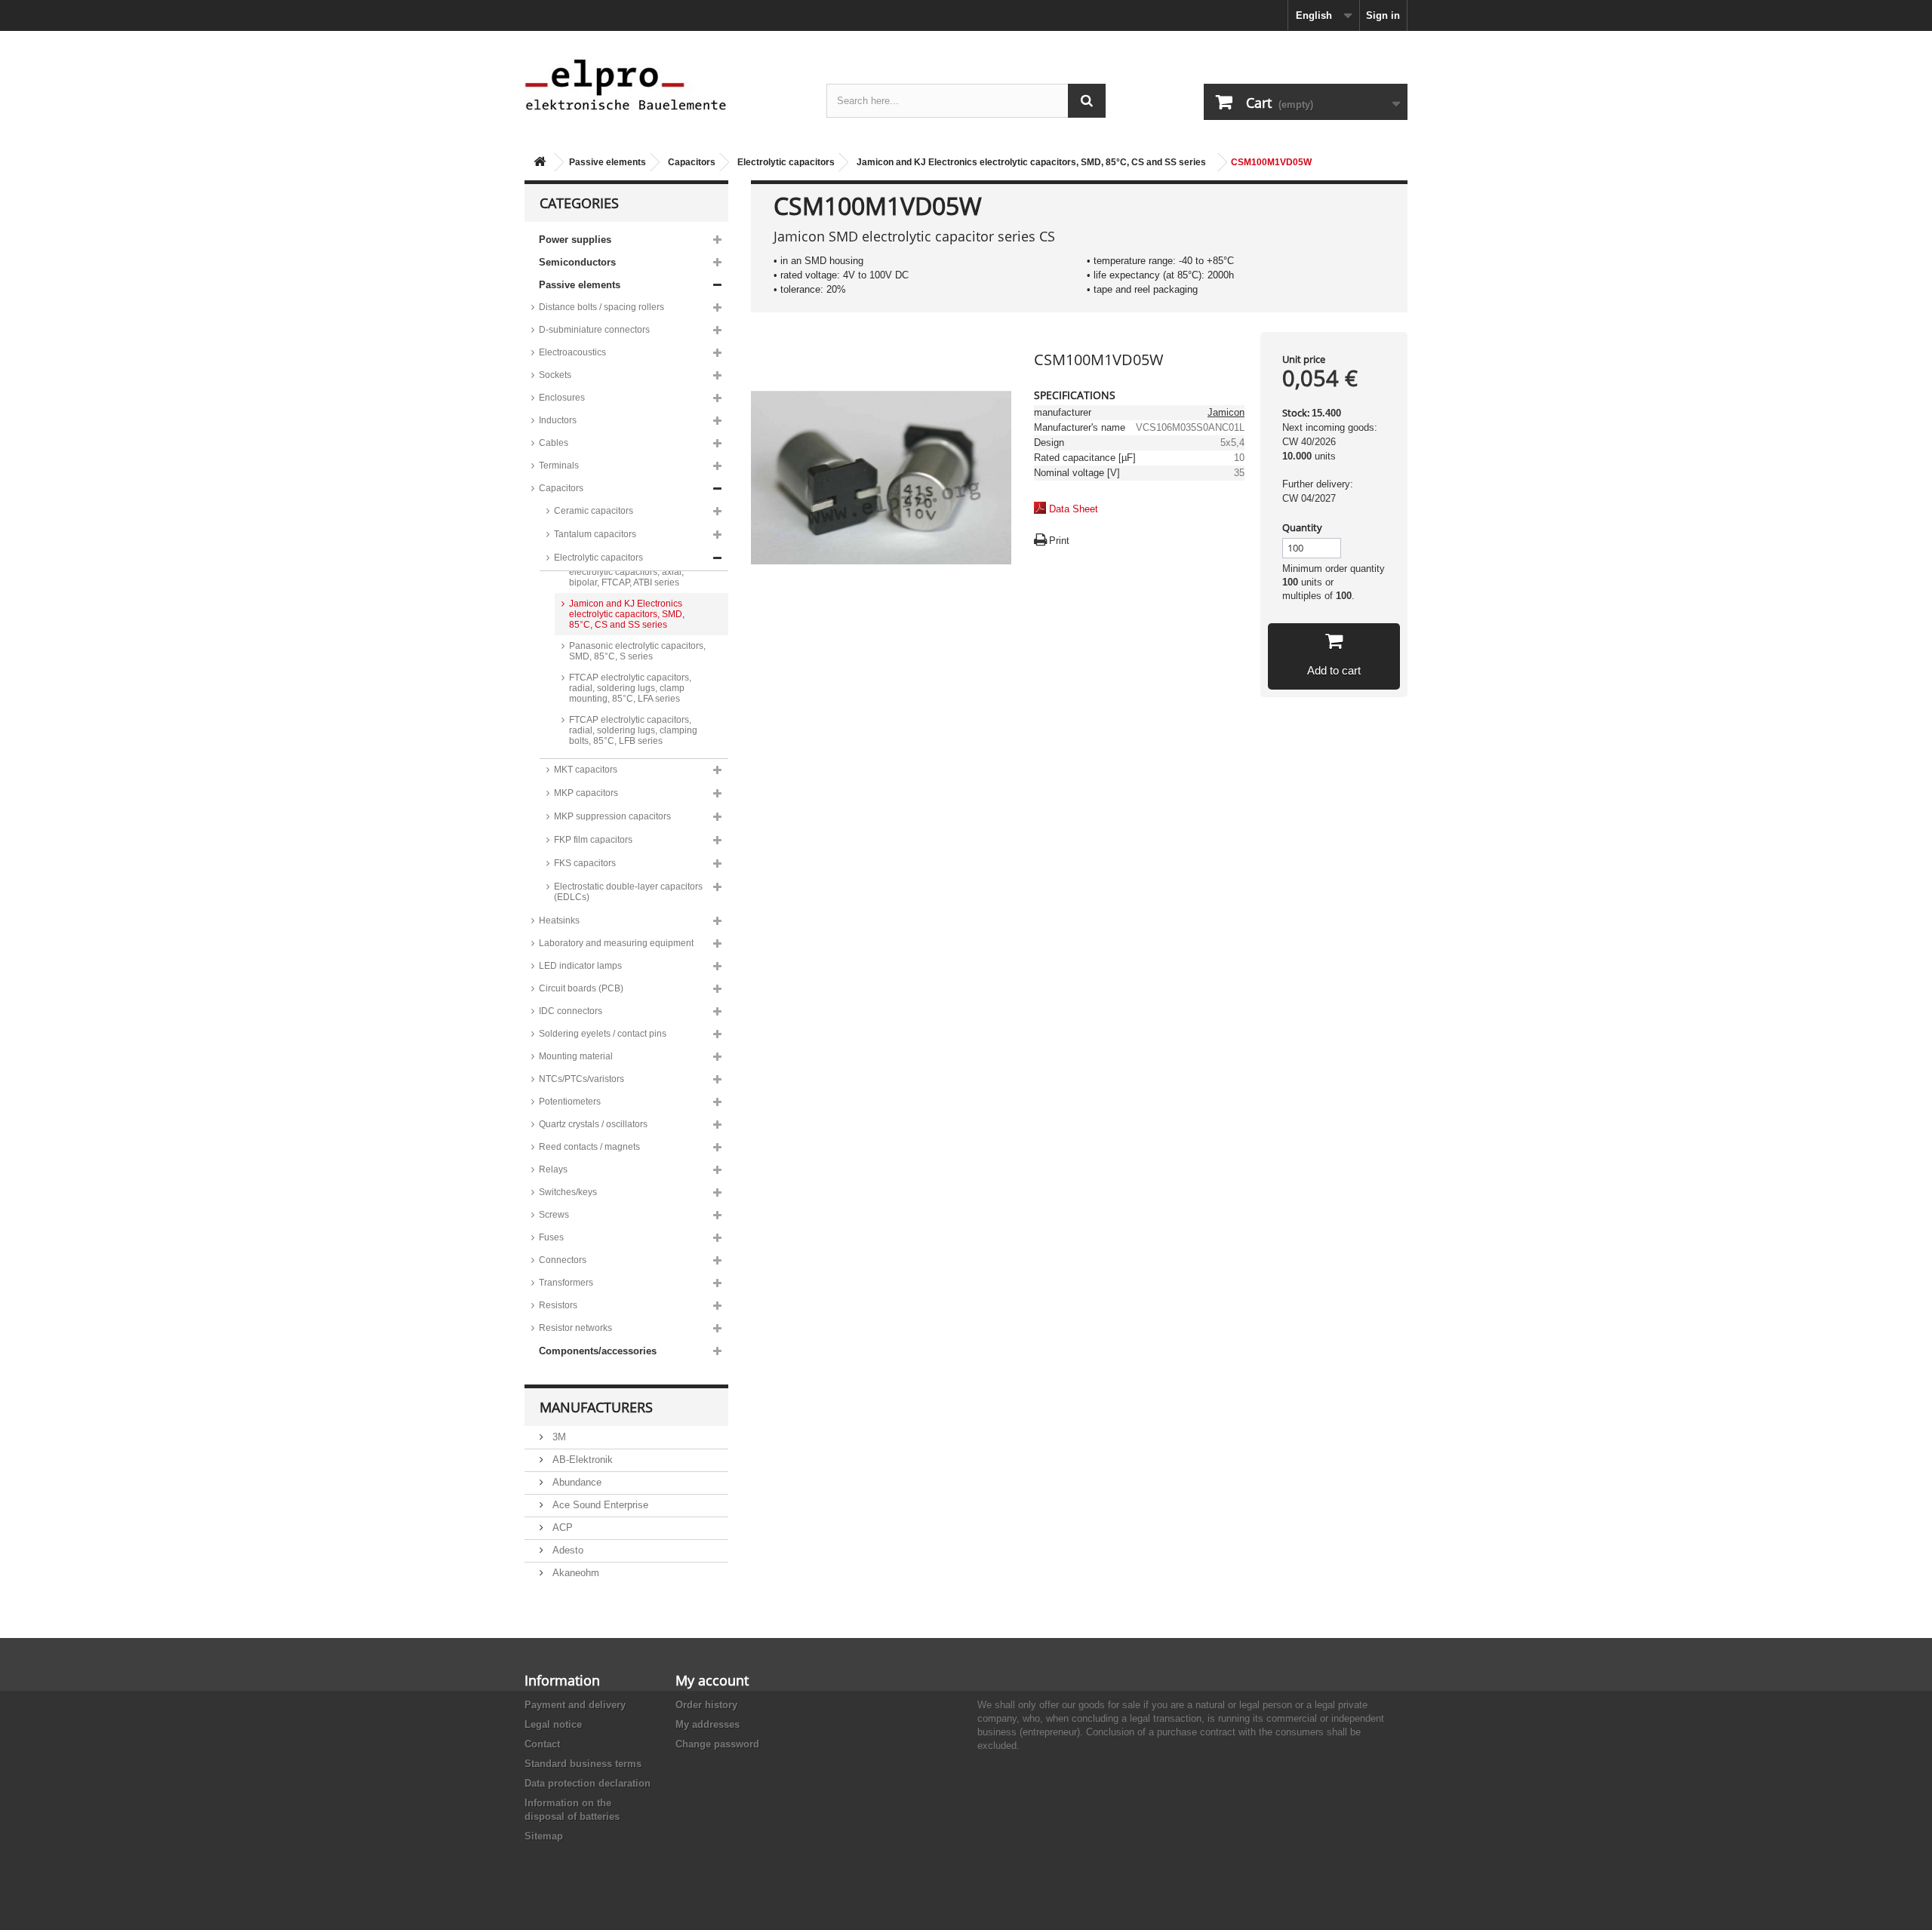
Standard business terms (583, 1764)
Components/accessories (598, 1351)
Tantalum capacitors (595, 534)
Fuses (551, 1237)
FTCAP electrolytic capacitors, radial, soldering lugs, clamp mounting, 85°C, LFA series (630, 688)
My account (712, 1680)
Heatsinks (559, 920)
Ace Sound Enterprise (599, 1505)
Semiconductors (577, 262)
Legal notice (553, 1724)
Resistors (558, 1305)
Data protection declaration (588, 1783)
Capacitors (692, 162)
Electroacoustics (572, 352)
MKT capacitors (586, 770)
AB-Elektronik (581, 1460)
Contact (542, 1744)
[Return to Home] (540, 163)
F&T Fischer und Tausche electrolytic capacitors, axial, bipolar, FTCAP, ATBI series (626, 572)
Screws (554, 1215)
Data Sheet (1074, 509)
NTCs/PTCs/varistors (581, 1079)
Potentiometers (570, 1102)
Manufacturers (596, 1407)
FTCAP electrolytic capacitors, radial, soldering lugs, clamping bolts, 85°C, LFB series (633, 730)
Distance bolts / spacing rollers (601, 307)
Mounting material (576, 1056)
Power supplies (575, 240)
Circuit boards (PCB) (581, 988)
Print (1059, 541)
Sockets (555, 375)
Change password (717, 1744)
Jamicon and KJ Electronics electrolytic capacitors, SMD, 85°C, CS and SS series (1031, 162)
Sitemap (544, 1836)
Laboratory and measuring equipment (616, 943)
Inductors (558, 420)
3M (558, 1437)
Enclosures (562, 398)
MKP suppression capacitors (612, 816)
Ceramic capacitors (594, 511)
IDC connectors (571, 1011)
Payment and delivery (575, 1705)
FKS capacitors (585, 863)
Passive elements (608, 162)
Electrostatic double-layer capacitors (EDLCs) (628, 892)
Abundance (575, 1482)
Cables (554, 443)
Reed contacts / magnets (589, 1147)
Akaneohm (574, 1573)
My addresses (708, 1724)
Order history (706, 1705)
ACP (561, 1527)
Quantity (1302, 527)
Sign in (1383, 15)
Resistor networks (575, 1328)
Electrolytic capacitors (786, 162)
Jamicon (1226, 412)
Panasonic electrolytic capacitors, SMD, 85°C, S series (637, 651)
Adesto (566, 1550)
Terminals (559, 466)
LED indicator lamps (580, 966)
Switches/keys (568, 1192)
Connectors (563, 1260)
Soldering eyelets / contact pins (603, 1034)
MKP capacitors (586, 793)
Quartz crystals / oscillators (593, 1124)
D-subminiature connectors (594, 330)
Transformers (566, 1283)
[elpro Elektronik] (664, 84)
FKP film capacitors (593, 840)
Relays (553, 1169)
